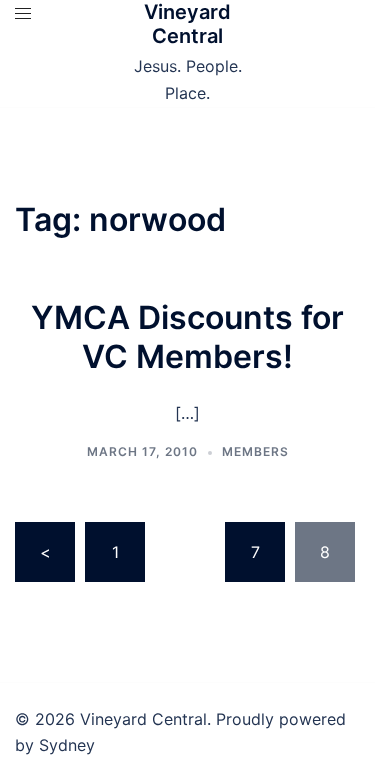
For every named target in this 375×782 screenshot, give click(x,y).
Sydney (67, 745)
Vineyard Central (187, 24)
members (255, 451)
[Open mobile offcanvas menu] (23, 13)
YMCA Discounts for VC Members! (187, 336)
